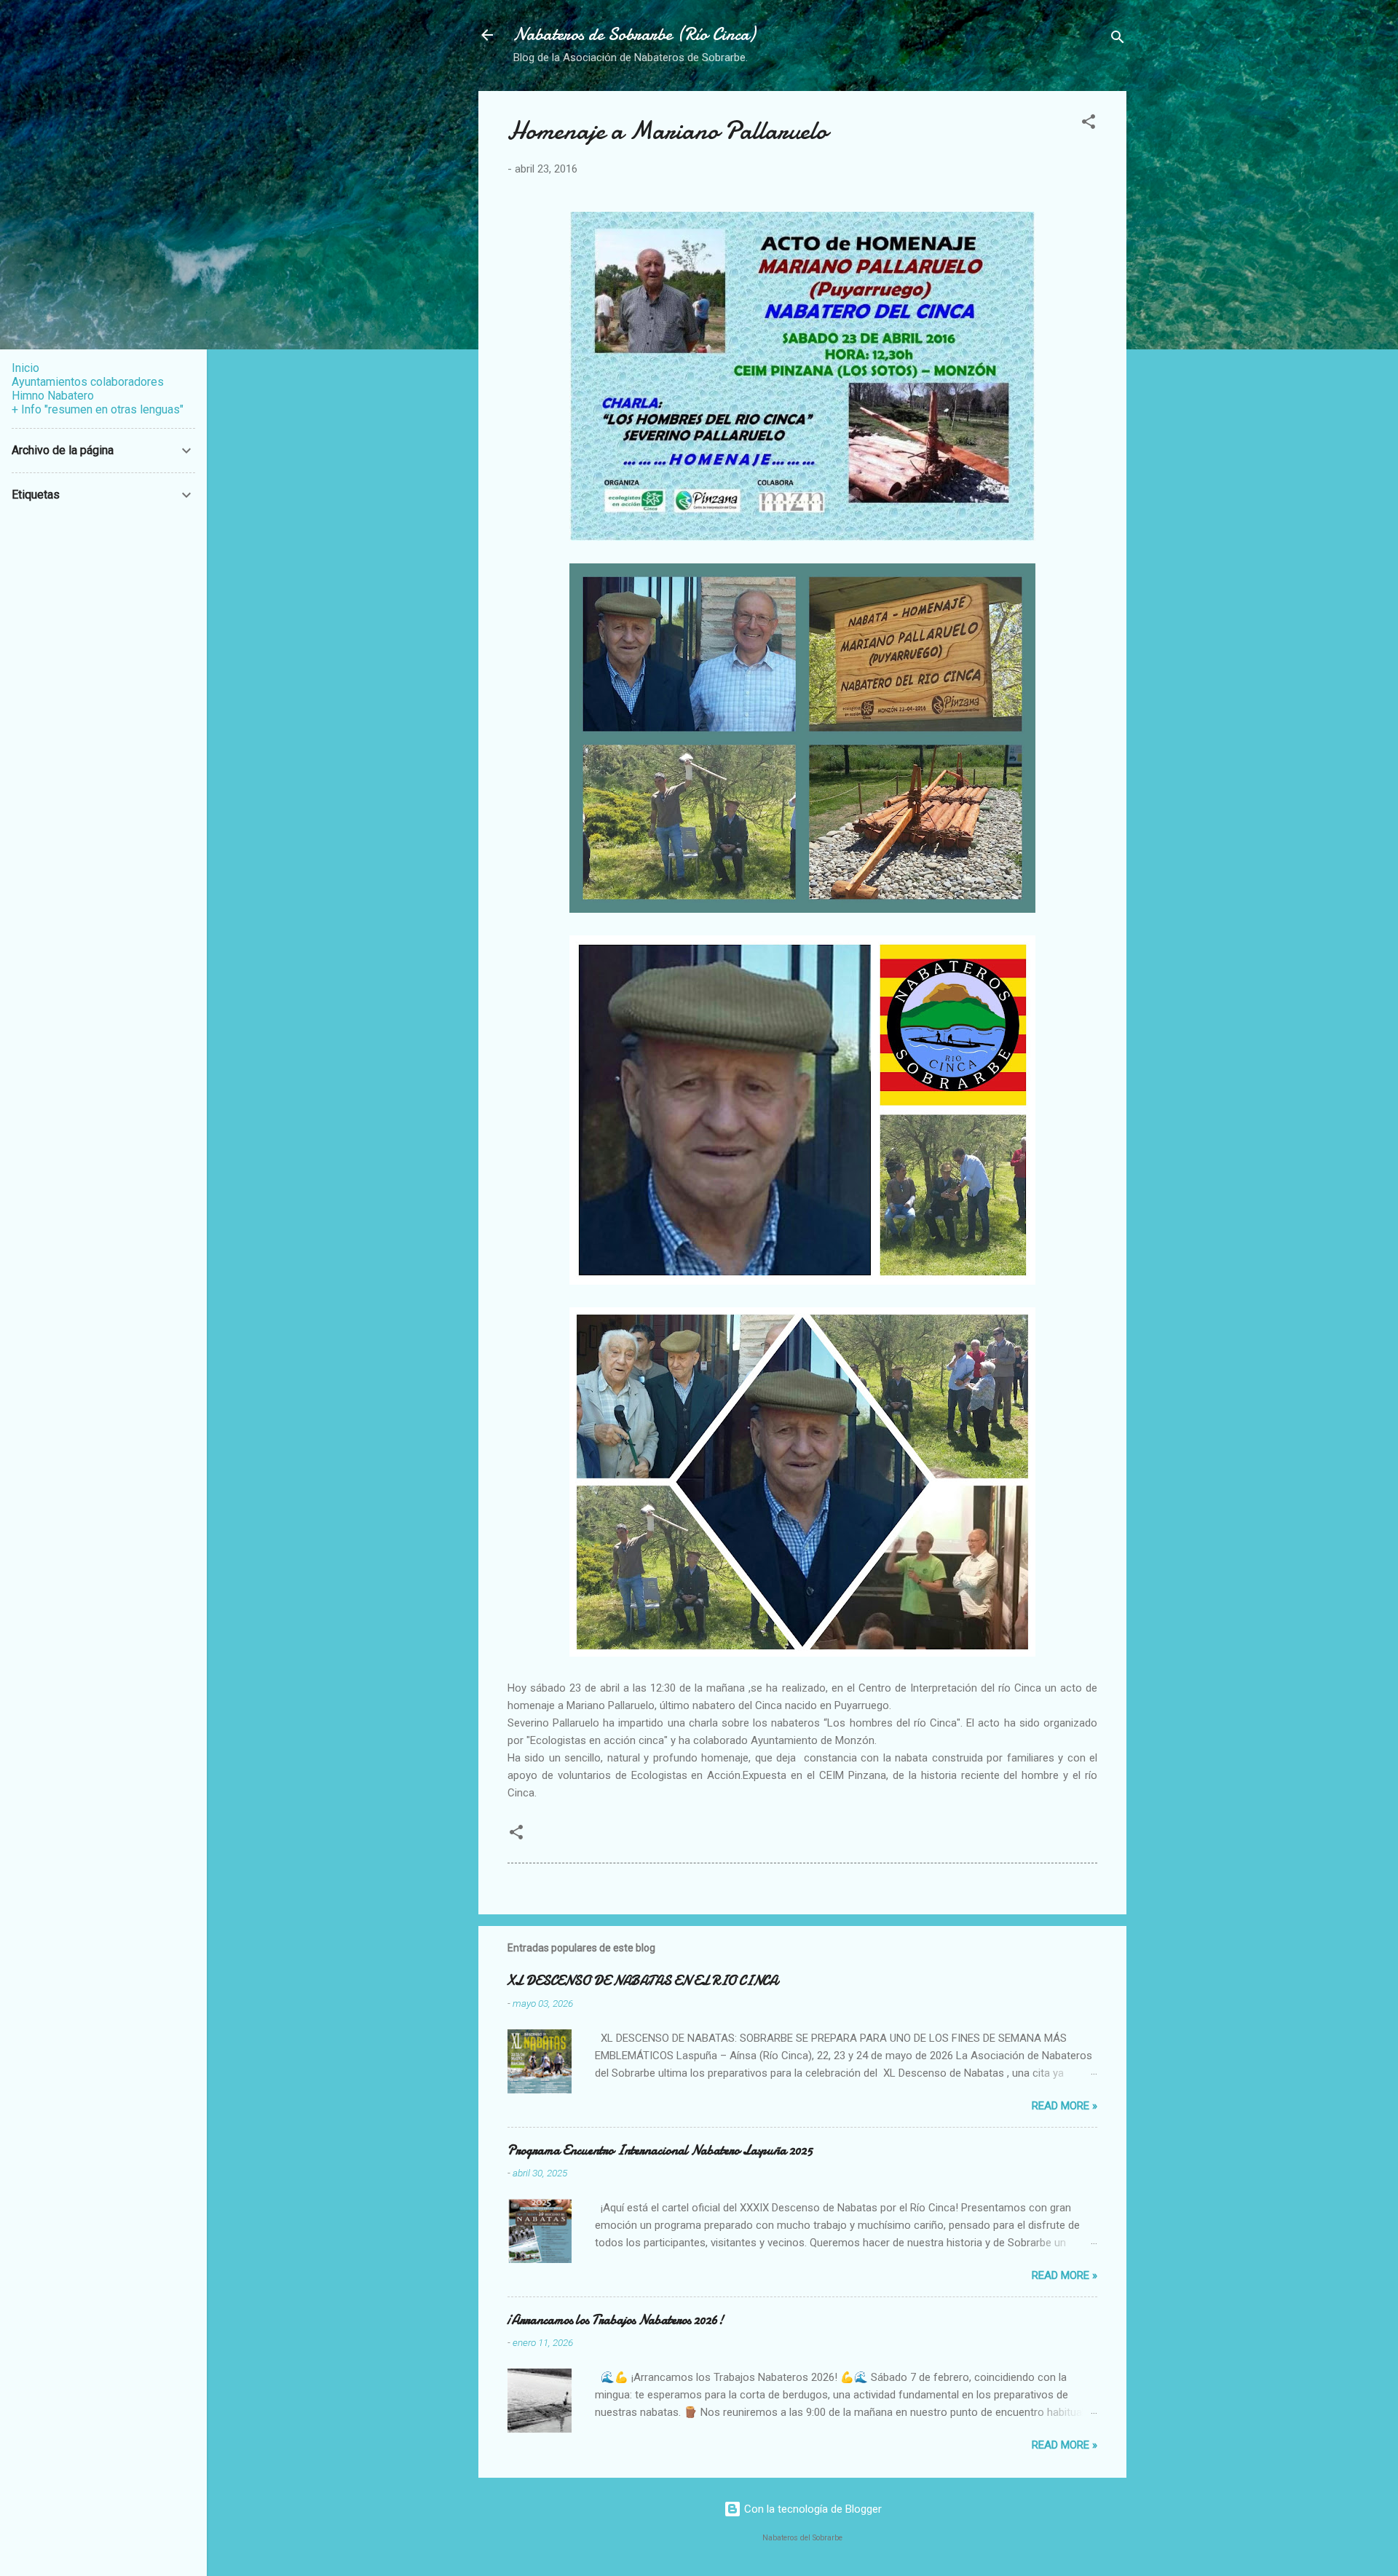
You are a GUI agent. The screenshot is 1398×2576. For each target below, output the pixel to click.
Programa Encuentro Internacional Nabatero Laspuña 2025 (660, 2151)
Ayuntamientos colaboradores (88, 382)
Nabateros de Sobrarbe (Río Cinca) (634, 35)
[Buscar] (1118, 40)
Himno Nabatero (53, 396)
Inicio (25, 368)
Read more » (1065, 2106)
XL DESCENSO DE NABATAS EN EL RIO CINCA (643, 1981)
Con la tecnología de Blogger (811, 2509)
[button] (1089, 124)
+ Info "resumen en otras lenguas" (98, 409)
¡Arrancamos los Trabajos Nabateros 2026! (616, 2320)
